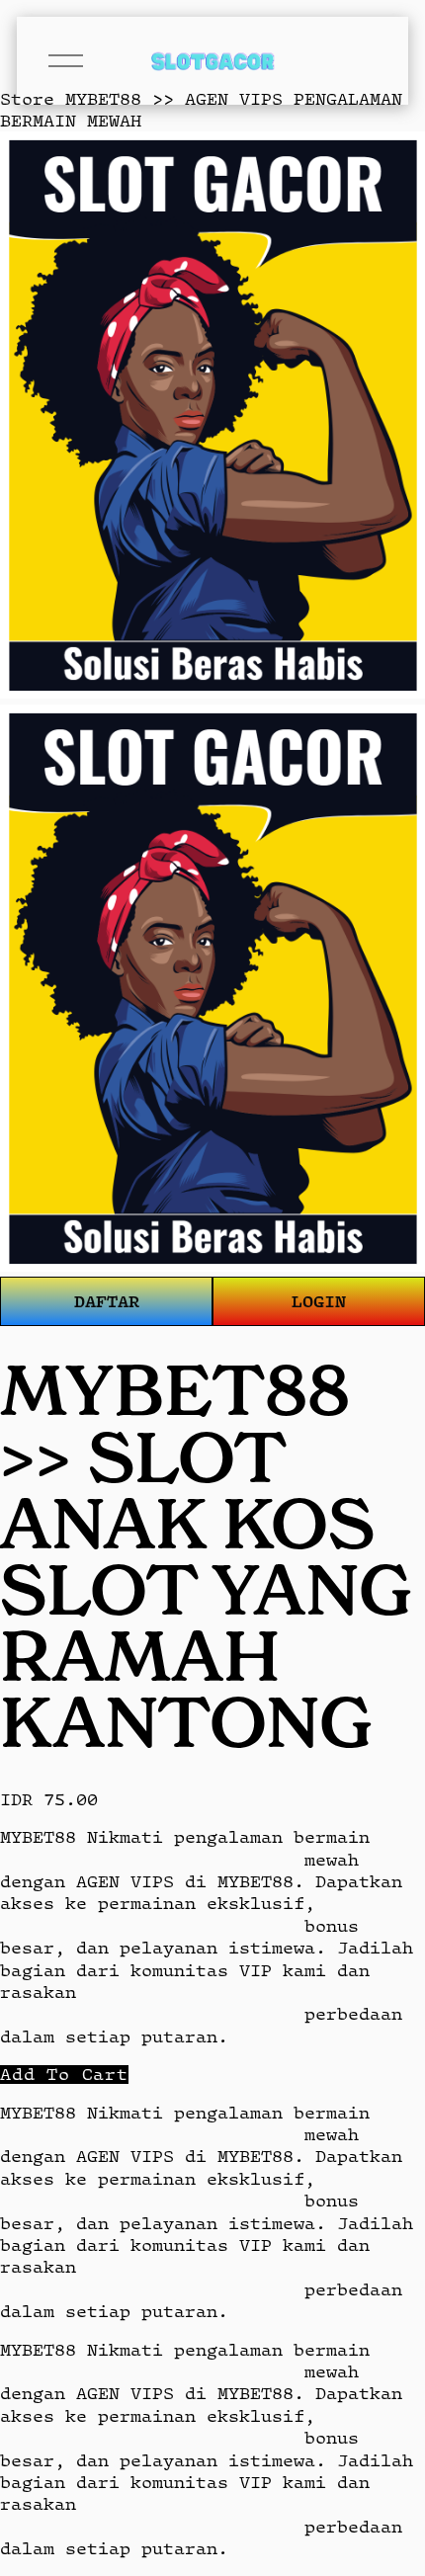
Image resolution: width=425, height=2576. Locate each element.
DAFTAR (107, 1301)
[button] (64, 2075)
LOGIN (319, 1301)
